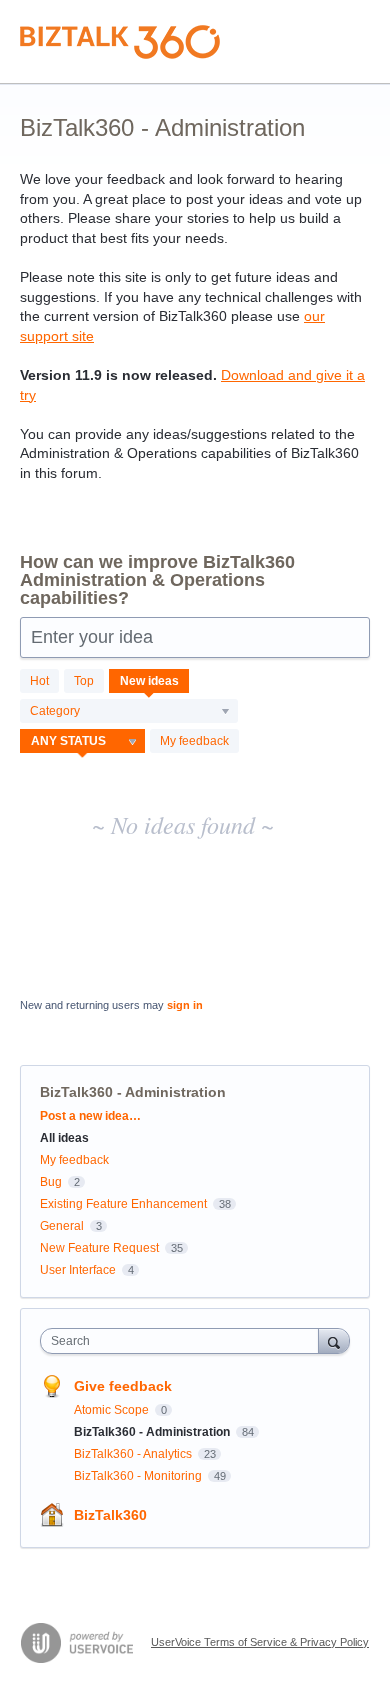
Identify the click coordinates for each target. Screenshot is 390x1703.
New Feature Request (99, 1248)
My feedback (194, 741)
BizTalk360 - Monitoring (139, 1476)
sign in (185, 1005)
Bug (51, 1182)
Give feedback (123, 1386)
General (62, 1226)
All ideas (64, 1138)
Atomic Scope (113, 1410)
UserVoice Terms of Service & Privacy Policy (260, 1642)
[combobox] (184, 1341)
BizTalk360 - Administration (153, 1432)
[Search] (334, 1340)
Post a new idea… (90, 1116)
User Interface (78, 1270)
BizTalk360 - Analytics (134, 1454)
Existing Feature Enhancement (123, 1204)
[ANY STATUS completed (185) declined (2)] (83, 741)
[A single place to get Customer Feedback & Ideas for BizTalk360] (120, 42)
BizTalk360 (110, 1515)
